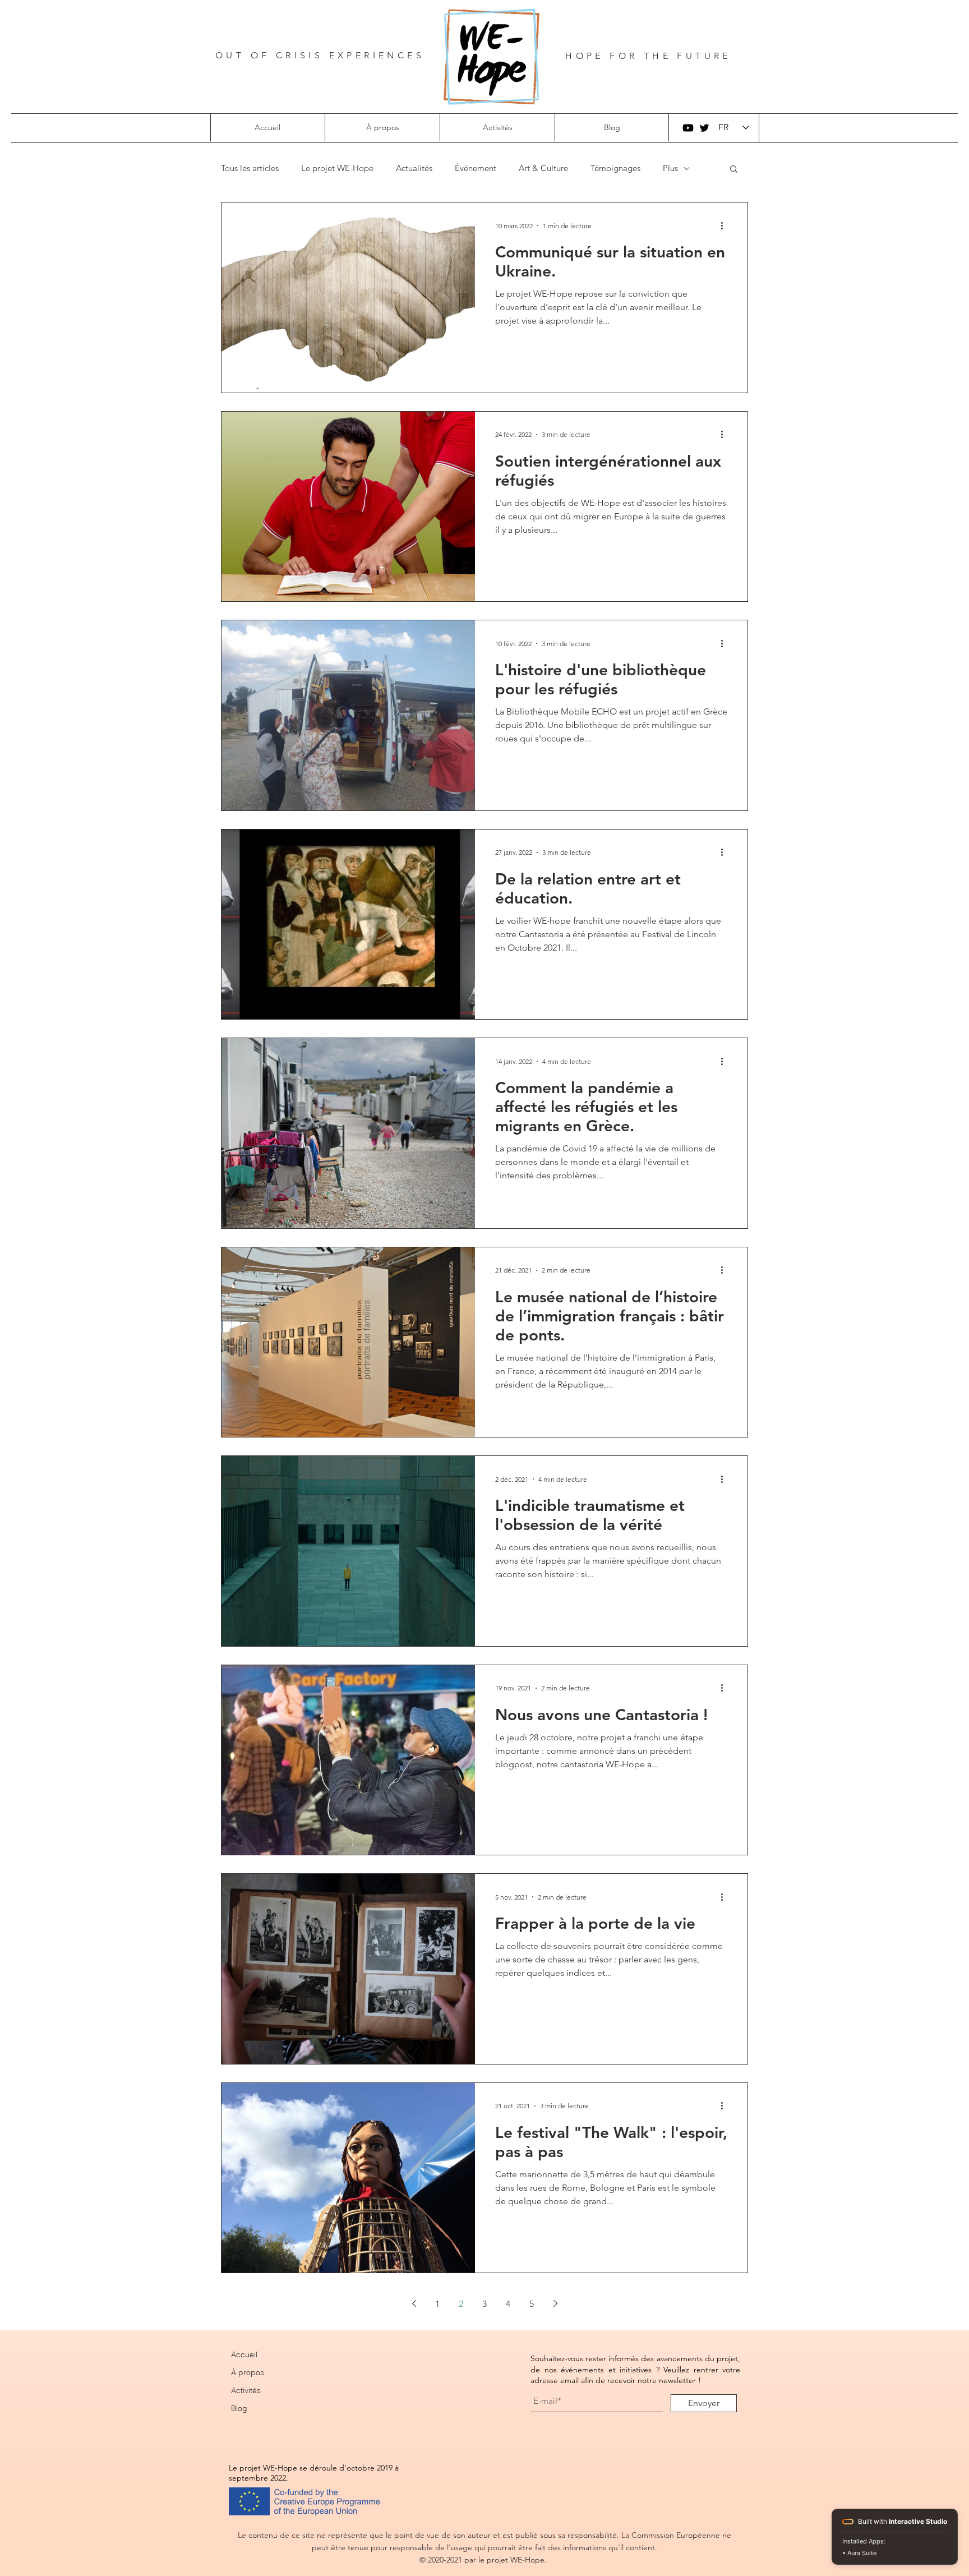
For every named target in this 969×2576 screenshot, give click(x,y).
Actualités (414, 168)
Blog (239, 2408)
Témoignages (615, 168)
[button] (382, 127)
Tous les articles (250, 168)
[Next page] (555, 2303)
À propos (248, 2372)
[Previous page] (414, 2303)
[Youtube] (688, 128)
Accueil (244, 2354)
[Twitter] (704, 128)
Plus (670, 168)
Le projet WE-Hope (337, 168)
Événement (476, 168)
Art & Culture (543, 168)
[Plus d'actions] (726, 225)
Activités (246, 2390)
